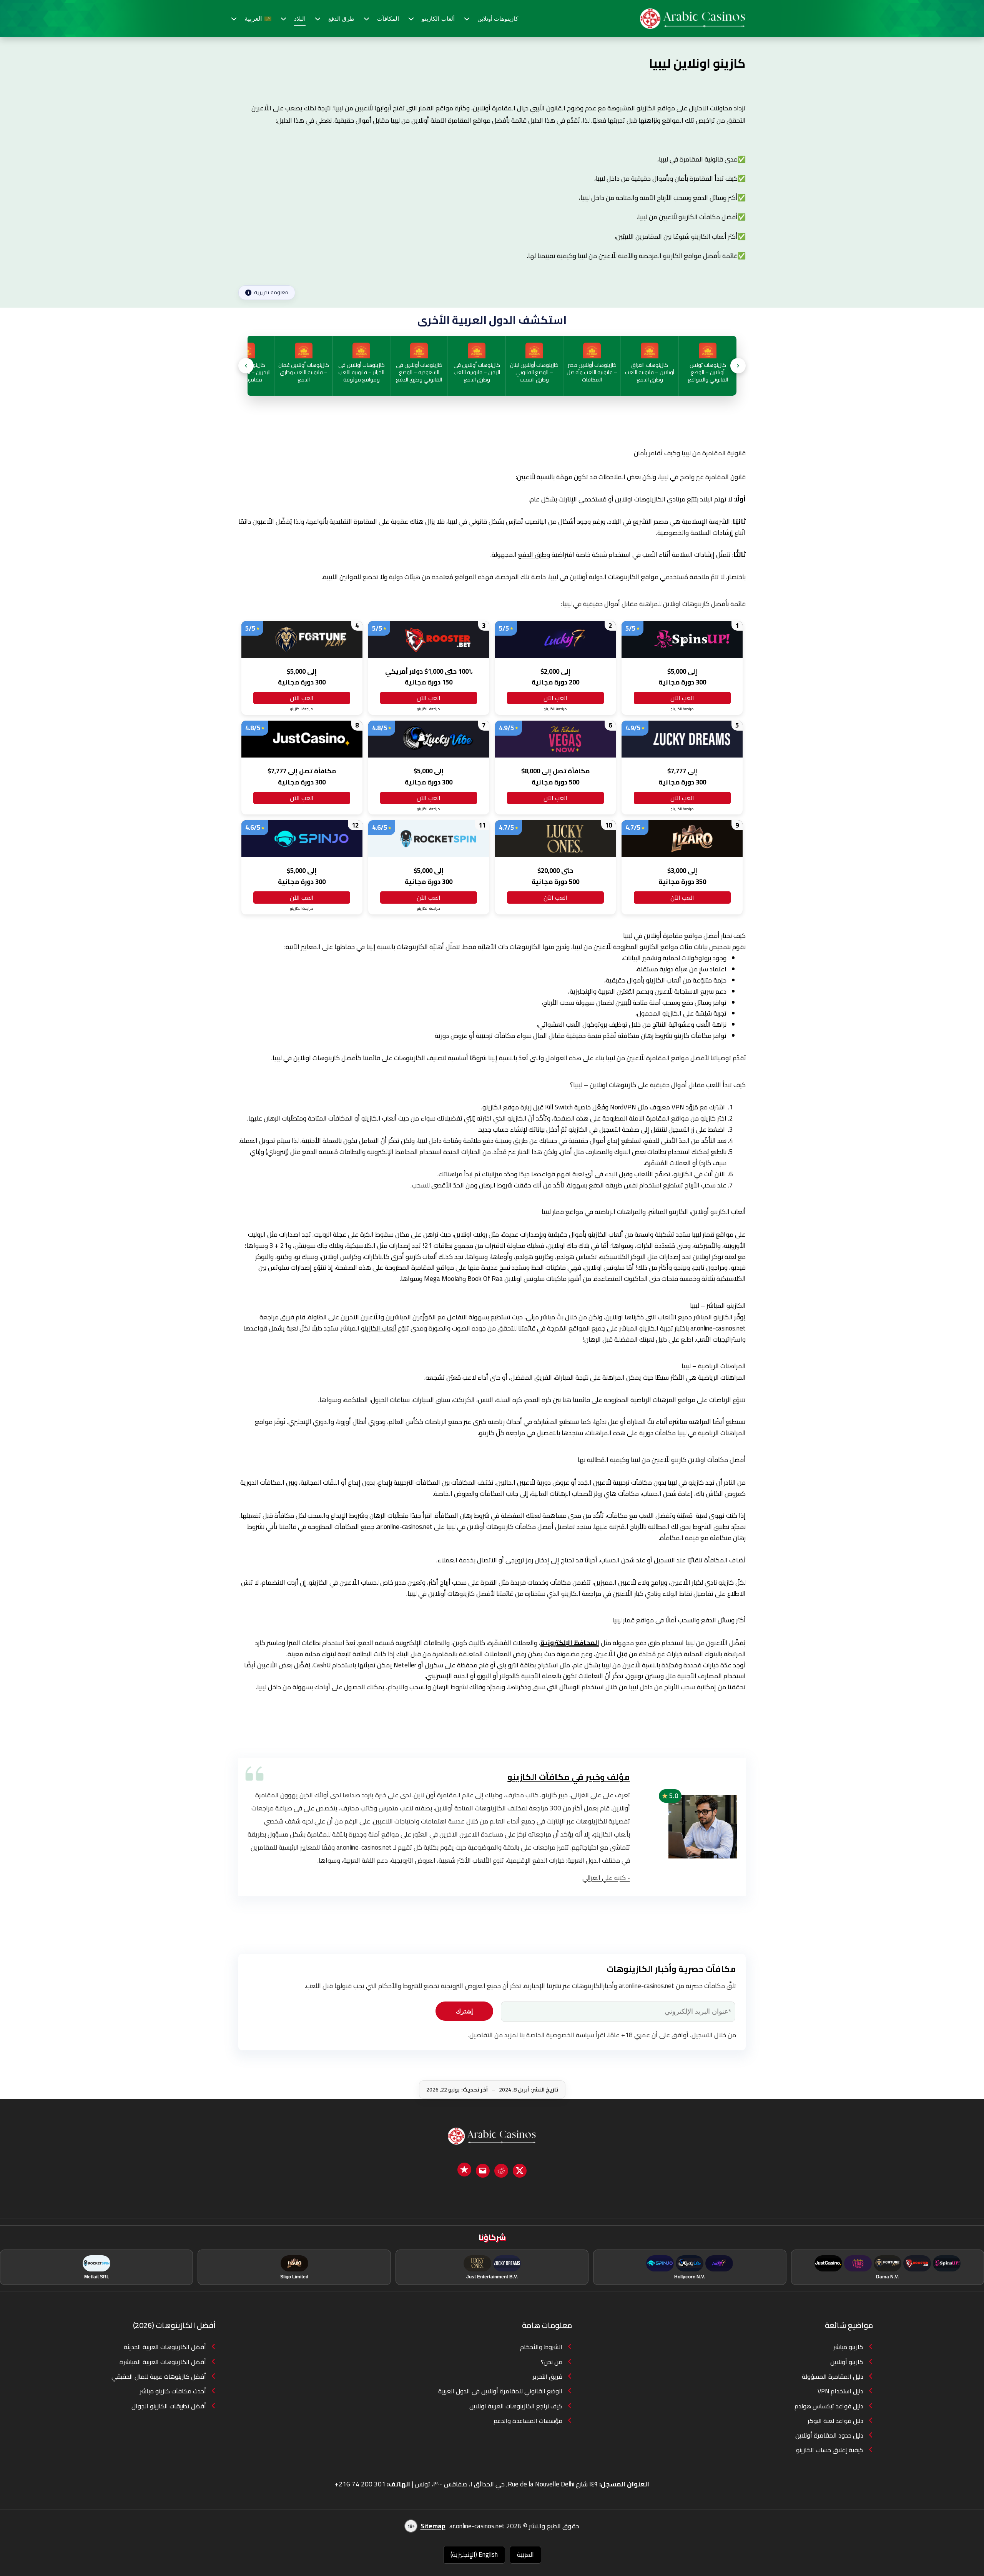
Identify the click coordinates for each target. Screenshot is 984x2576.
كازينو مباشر (848, 2347)
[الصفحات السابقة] (246, 366)
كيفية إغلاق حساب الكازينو (830, 2450)
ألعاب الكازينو (438, 19)
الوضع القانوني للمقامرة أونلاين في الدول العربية (500, 2391)
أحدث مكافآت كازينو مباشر (173, 2391)
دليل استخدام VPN (840, 2391)
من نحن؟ (552, 2362)
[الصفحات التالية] (738, 366)
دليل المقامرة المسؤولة (833, 2376)
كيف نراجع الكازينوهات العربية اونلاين (516, 2406)
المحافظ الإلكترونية (570, 1643)
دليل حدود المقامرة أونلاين (829, 2435)
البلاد (300, 19)
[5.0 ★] (703, 1826)
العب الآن (682, 698)
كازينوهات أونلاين (498, 19)
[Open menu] (469, 19)
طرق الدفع (342, 19)
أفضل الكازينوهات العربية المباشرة (163, 2362)
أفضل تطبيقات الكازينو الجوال (169, 2406)
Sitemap (433, 2526)
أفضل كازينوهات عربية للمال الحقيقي (159, 2376)
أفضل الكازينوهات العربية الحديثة (165, 2347)
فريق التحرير (548, 2376)
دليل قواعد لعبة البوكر (835, 2421)
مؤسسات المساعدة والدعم (528, 2421)
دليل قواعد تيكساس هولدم (829, 2406)
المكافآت (388, 19)
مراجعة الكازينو (682, 709)
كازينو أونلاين (847, 2362)
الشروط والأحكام (541, 2347)
